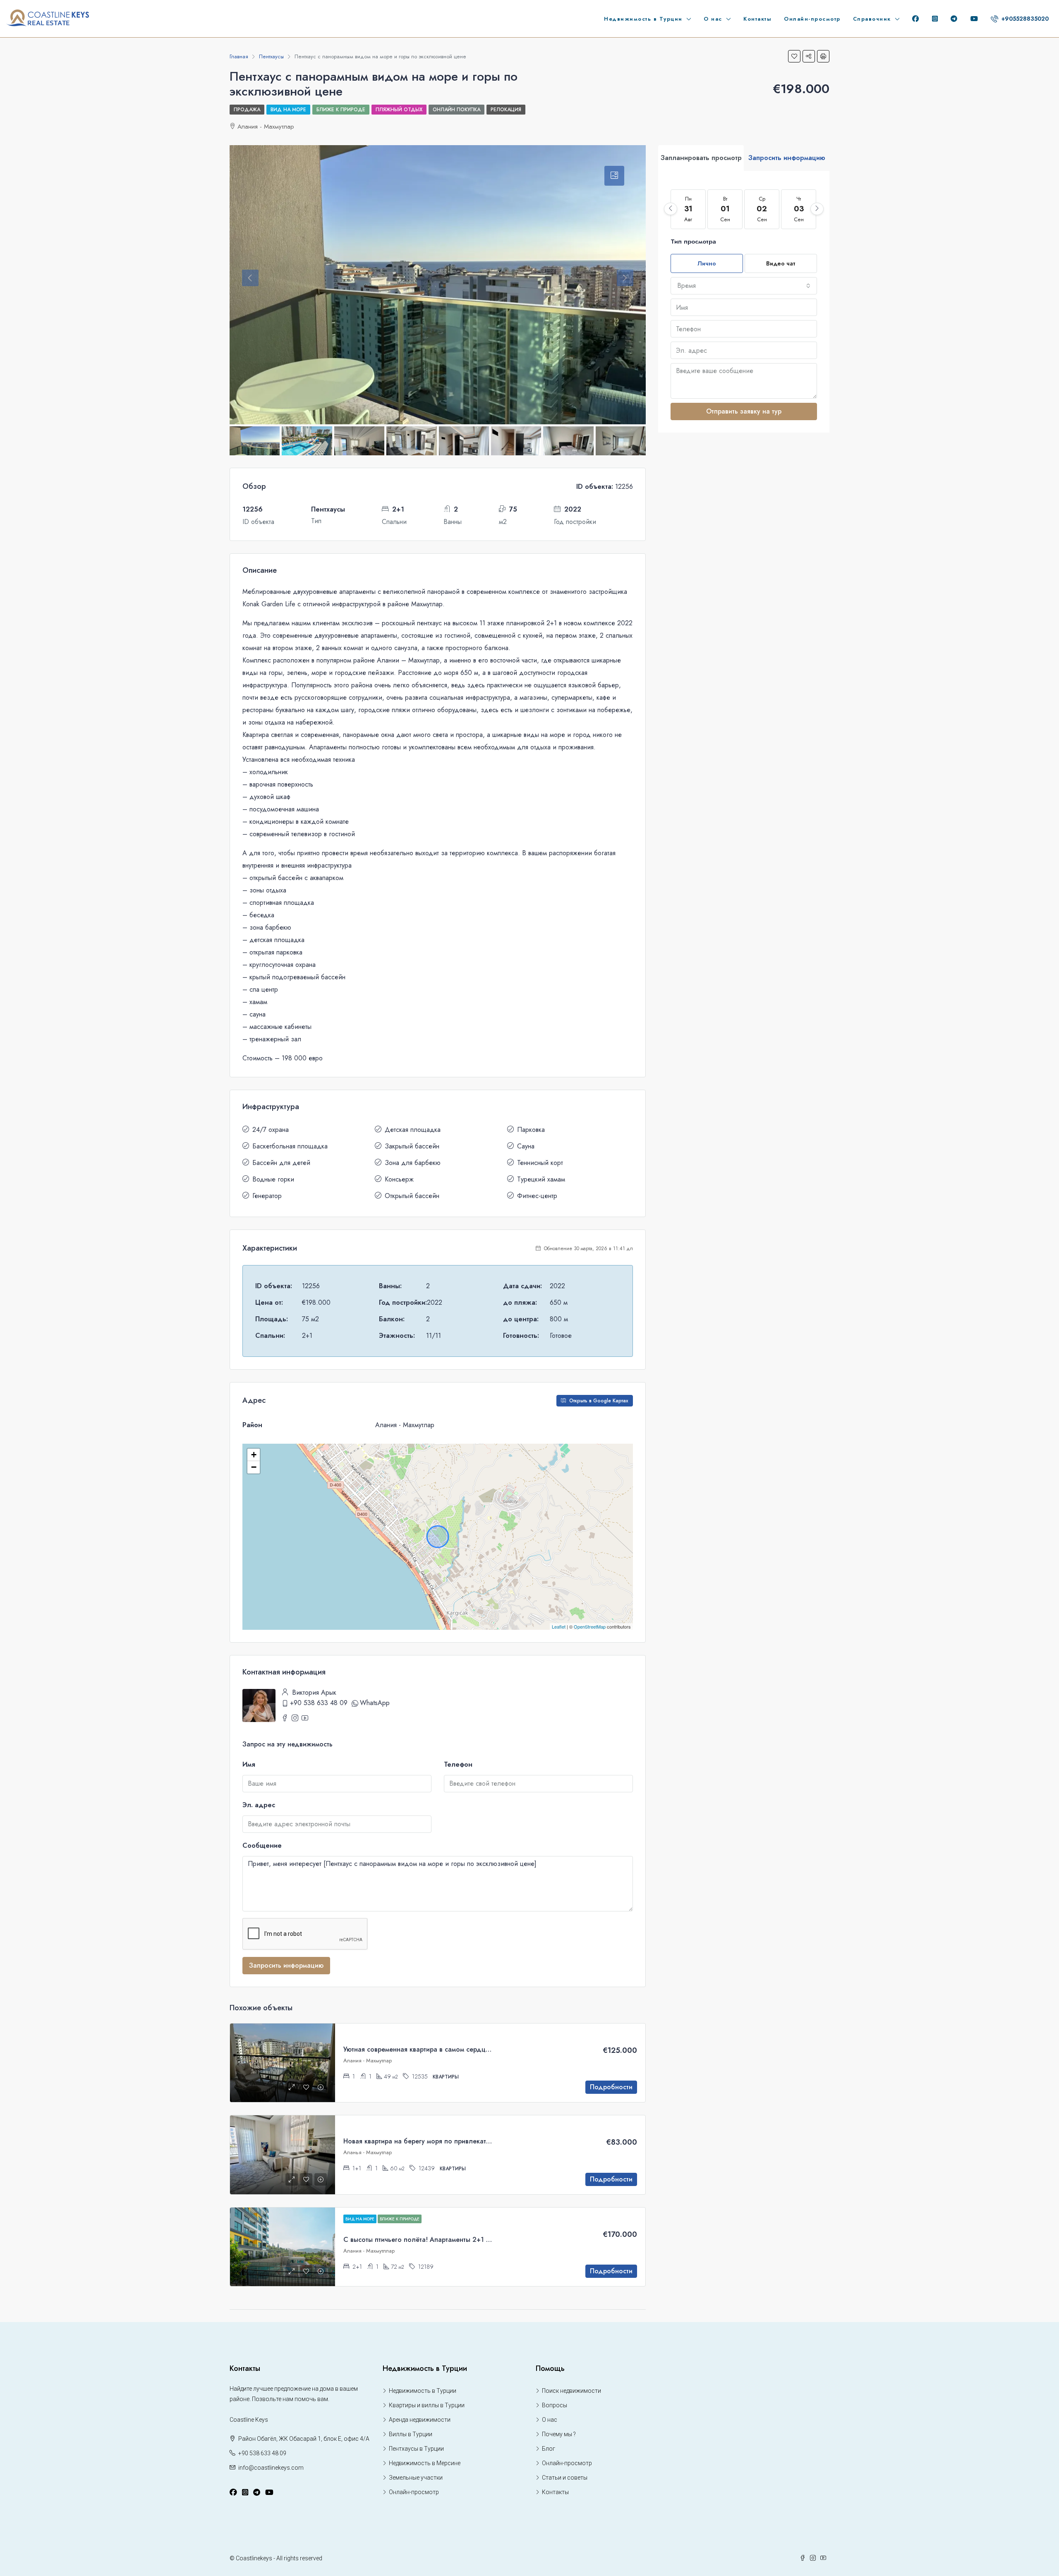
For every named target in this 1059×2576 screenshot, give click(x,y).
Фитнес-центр (537, 1196)
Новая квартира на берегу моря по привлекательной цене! (436, 2141)
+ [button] (254, 1455)
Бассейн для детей (281, 1163)
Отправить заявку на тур (744, 411)
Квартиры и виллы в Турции (427, 2405)
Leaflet (559, 1626)
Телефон (458, 1764)
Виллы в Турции (411, 2434)
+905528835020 (1024, 19)
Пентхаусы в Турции (416, 2449)
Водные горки (273, 1179)
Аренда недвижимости (420, 2420)
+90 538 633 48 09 (319, 1703)
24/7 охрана (271, 1130)
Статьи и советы (565, 2478)
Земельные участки (416, 2478)
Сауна (526, 1146)
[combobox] (744, 286)
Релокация (506, 110)
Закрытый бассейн (412, 1146)
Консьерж (399, 1179)
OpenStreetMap (590, 1626)
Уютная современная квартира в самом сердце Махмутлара (436, 2049)
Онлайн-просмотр (812, 19)
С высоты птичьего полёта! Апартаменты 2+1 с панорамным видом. (449, 2240)
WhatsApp (375, 1703)
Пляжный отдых (399, 110)
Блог (549, 2449)
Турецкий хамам (541, 1179)
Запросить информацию (286, 1965)
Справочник (872, 19)
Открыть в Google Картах (598, 1401)
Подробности (611, 2087)
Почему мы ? (559, 2434)
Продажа (247, 110)
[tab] (614, 176)
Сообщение (262, 1845)
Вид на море (288, 110)
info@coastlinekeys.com (271, 2468)
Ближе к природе (341, 110)
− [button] (254, 1467)
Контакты (757, 19)
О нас (713, 19)
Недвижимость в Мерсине (425, 2463)
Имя (249, 1764)
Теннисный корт (540, 1163)
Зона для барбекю (413, 1163)
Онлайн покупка (456, 110)
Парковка (531, 1130)
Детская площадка (413, 1130)
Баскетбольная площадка (290, 1146)
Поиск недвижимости (571, 2391)
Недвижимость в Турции (643, 19)
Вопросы (555, 2405)
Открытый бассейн (412, 1196)
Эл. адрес (259, 1805)
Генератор (267, 1196)
